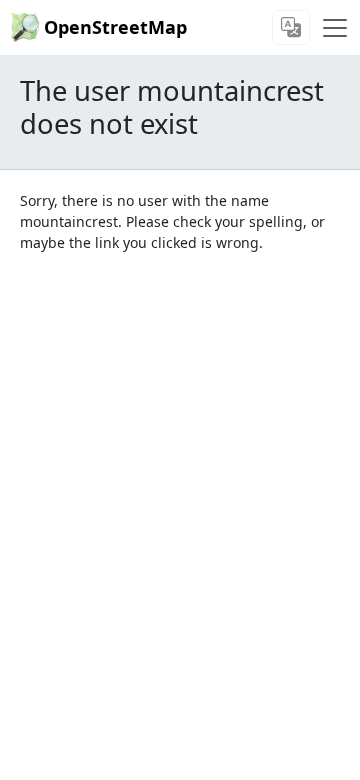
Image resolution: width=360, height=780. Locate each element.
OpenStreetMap (115, 27)
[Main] (335, 28)
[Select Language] (291, 27)
